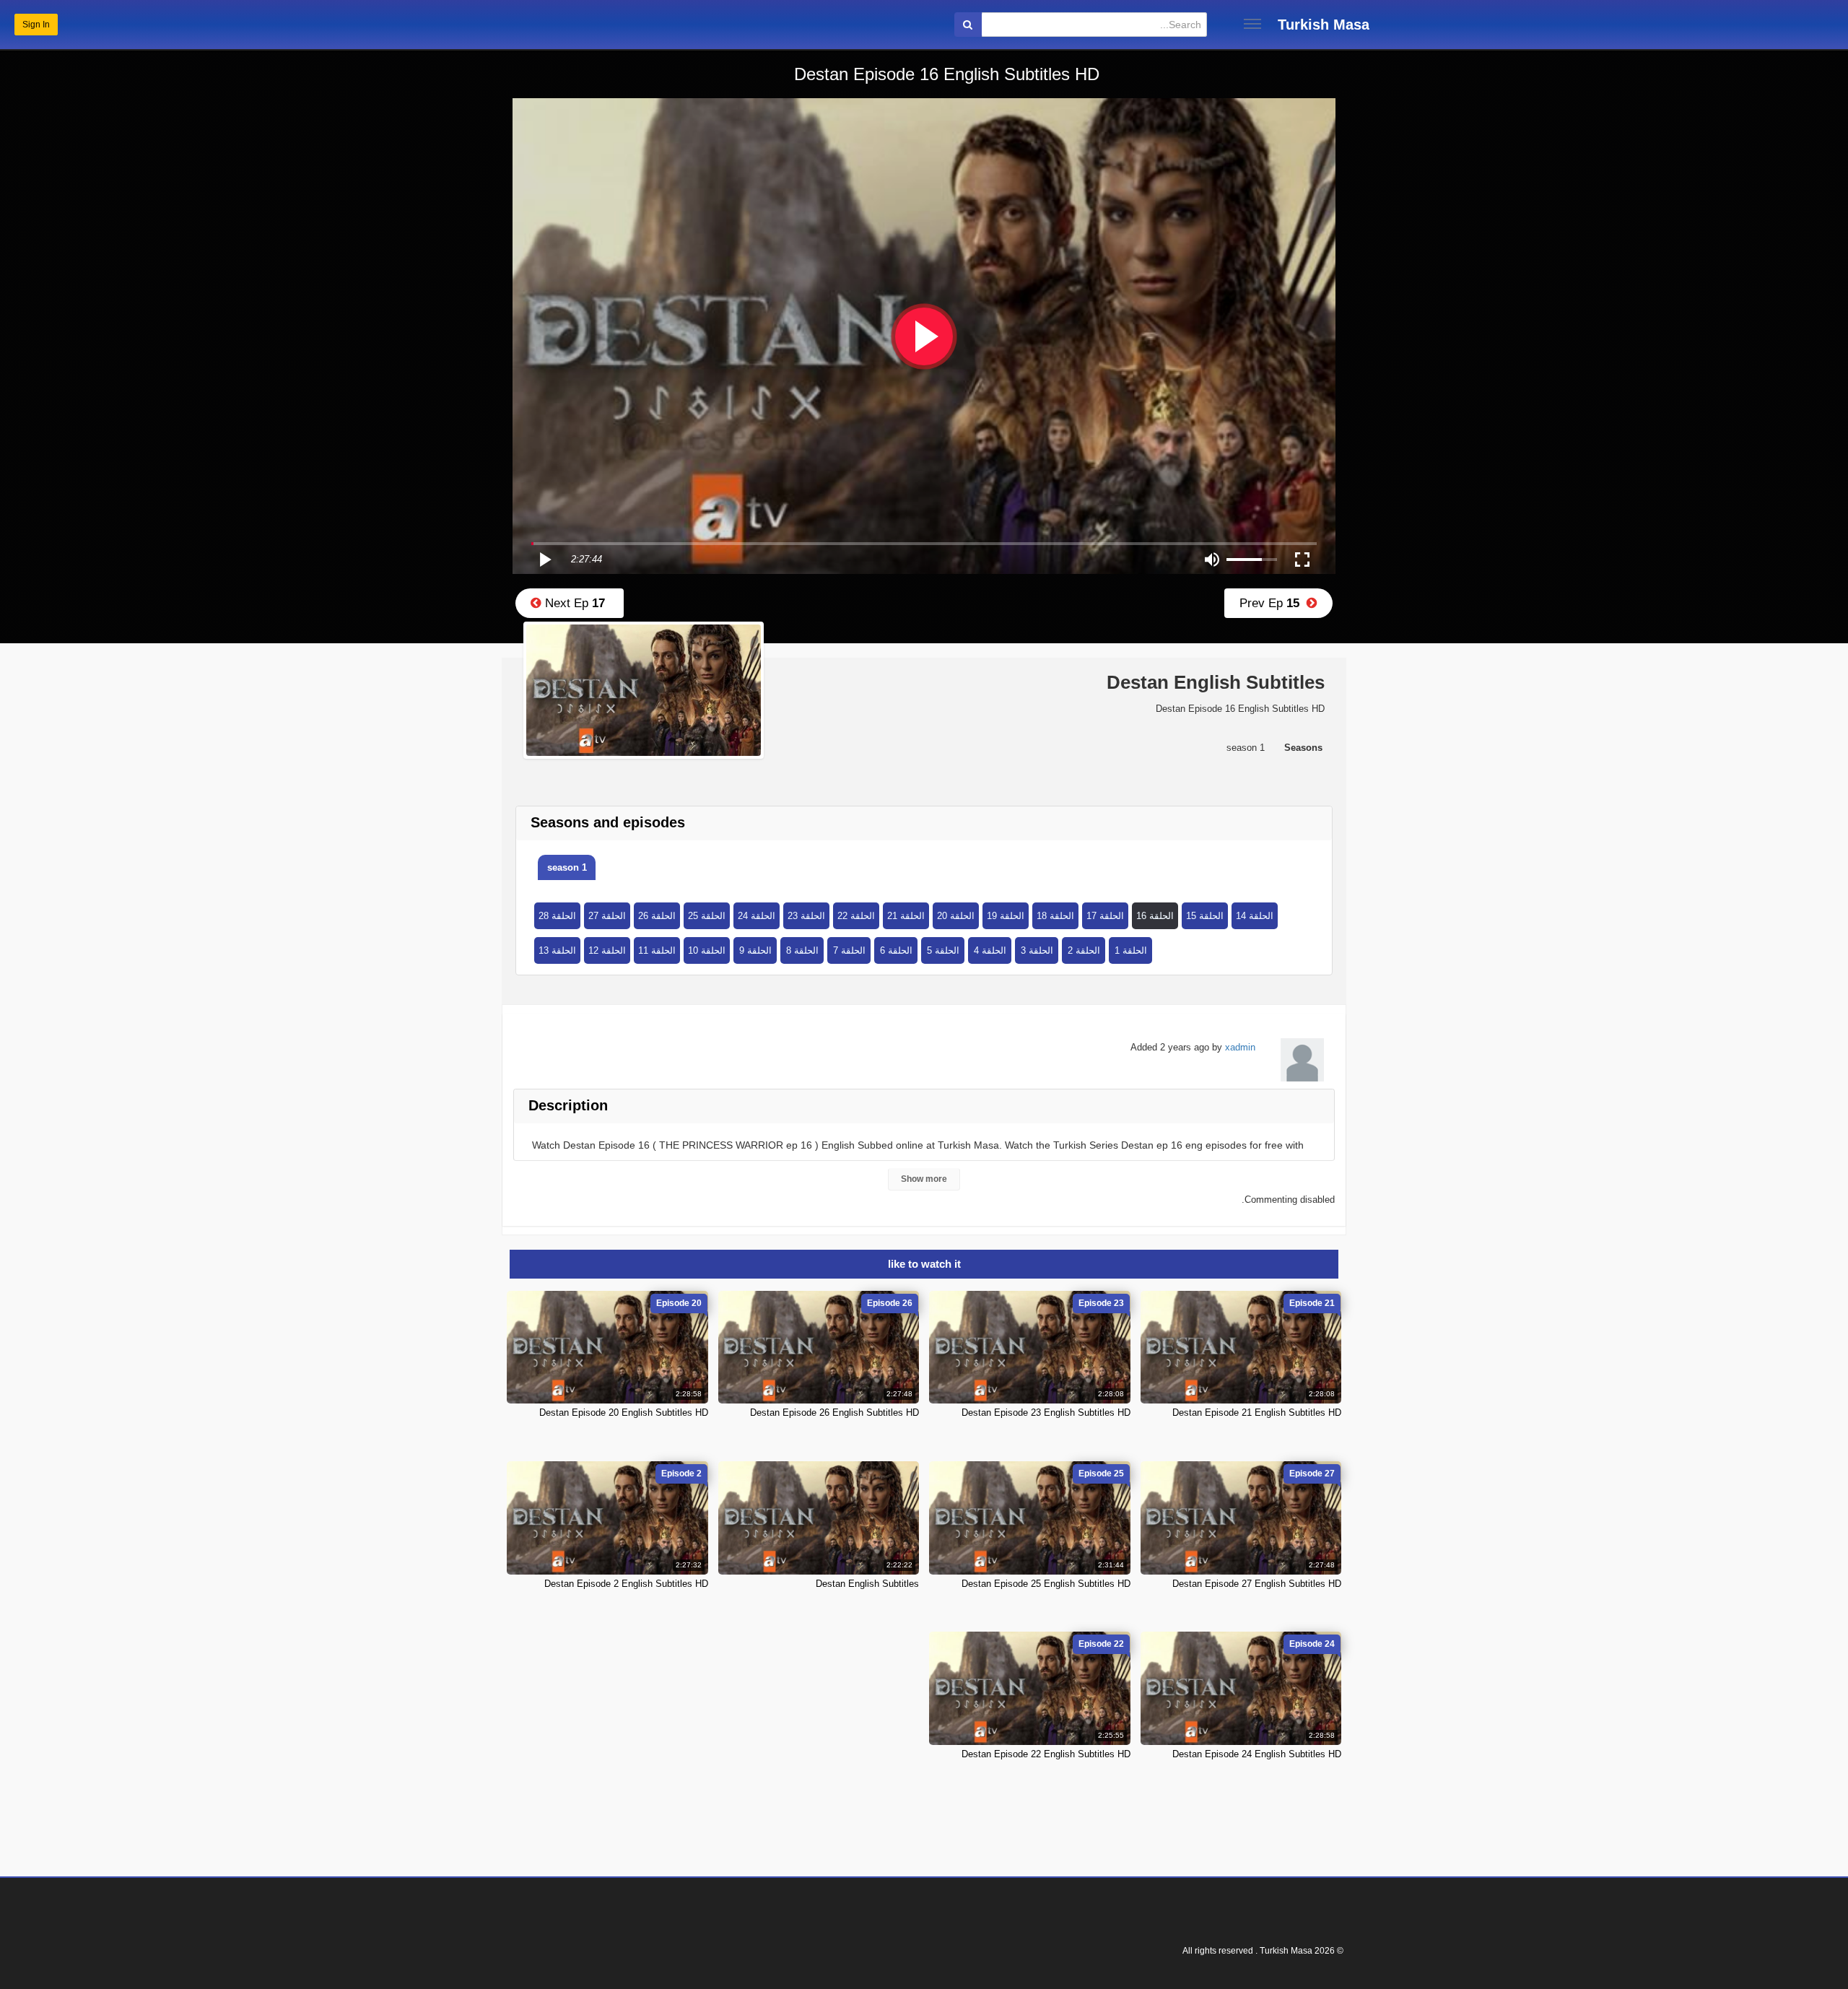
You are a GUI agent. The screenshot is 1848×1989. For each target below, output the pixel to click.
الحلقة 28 (557, 916)
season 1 (567, 867)
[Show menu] (1252, 24)
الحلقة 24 (757, 916)
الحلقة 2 (1084, 950)
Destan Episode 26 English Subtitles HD (834, 1413)
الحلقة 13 (557, 950)
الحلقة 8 (802, 950)
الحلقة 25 (707, 916)
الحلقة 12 (607, 950)
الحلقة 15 (1205, 916)
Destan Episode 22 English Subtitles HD (1046, 1754)
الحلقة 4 (990, 950)
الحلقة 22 (856, 916)
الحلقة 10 (707, 950)
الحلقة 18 (1055, 916)
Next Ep (573, 603)
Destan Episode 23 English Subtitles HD (1046, 1413)
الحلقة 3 (1037, 950)
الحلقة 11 (657, 950)
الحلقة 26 (657, 916)
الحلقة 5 (943, 950)
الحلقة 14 (1255, 916)
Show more (924, 1179)
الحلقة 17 (1105, 916)
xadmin (1240, 1047)
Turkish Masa (1324, 25)
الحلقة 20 (956, 916)
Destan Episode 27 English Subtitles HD (1257, 1584)
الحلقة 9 (755, 950)
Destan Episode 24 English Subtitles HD (1257, 1754)
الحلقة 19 (1006, 916)
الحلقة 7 (849, 950)
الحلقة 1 (1131, 950)
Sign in (36, 25)
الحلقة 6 (896, 950)
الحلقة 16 (1155, 916)
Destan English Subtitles (867, 1584)
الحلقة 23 (806, 916)
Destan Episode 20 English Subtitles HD (624, 1413)
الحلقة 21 (906, 916)
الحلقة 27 (607, 916)
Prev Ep (1273, 603)
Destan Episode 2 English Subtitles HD (626, 1584)
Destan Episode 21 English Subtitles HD (1257, 1413)
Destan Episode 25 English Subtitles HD (1046, 1584)
